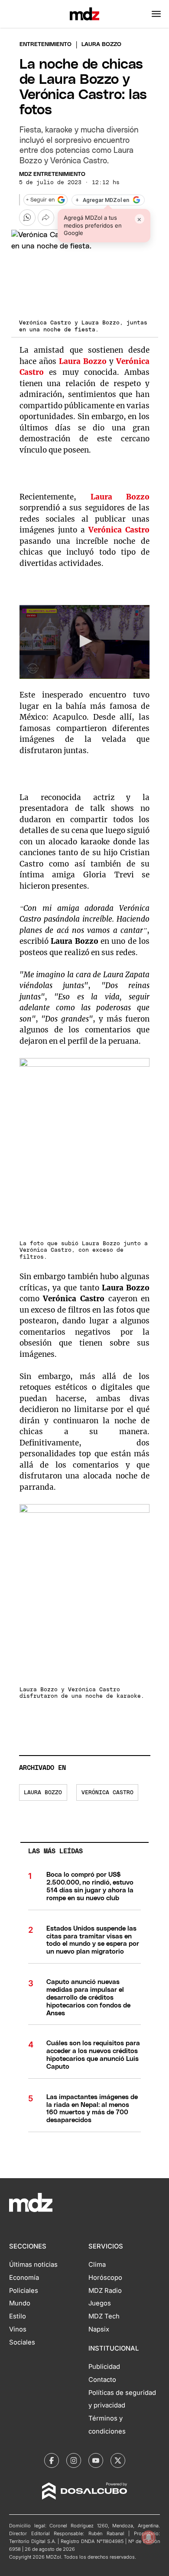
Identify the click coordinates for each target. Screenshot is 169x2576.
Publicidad (104, 2367)
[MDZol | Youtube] (96, 2460)
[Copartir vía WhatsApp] (27, 218)
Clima (97, 2265)
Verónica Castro (107, 1793)
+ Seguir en (40, 200)
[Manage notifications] (149, 2537)
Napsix (99, 2329)
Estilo (18, 2316)
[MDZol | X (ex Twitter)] (118, 2460)
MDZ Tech (104, 2316)
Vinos (18, 2329)
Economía (24, 2278)
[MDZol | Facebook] (52, 2460)
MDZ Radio (105, 2291)
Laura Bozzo (83, 361)
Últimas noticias (33, 2265)
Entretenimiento (45, 45)
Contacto (102, 2380)
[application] (85, 642)
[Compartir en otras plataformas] (46, 218)
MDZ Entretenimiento (52, 174)
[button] (156, 14)
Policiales (24, 2291)
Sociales (22, 2342)
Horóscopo (105, 2278)
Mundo (20, 2303)
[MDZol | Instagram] (74, 2460)
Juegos (100, 2303)
